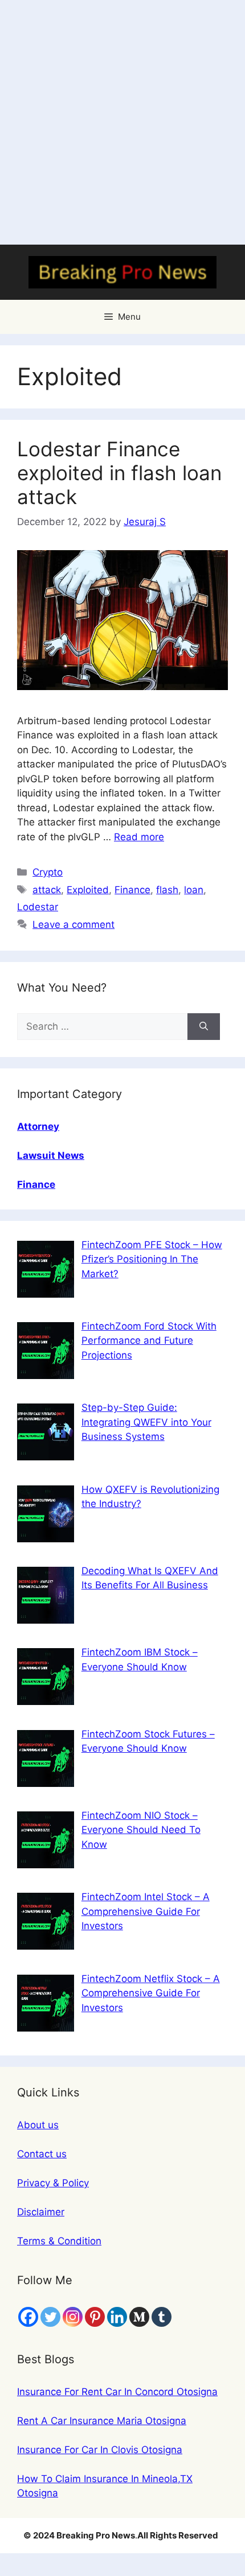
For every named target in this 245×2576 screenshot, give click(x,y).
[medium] (139, 2317)
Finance (132, 890)
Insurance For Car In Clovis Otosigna (100, 2450)
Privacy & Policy (53, 2183)
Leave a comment (73, 924)
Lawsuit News (51, 1155)
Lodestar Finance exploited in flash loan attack (119, 473)
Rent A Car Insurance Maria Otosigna (102, 2421)
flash (167, 890)
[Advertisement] (122, 122)
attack (47, 890)
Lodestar (38, 907)
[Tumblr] (162, 2317)
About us (38, 2125)
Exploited (88, 890)
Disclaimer (41, 2212)
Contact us (42, 2154)
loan (194, 890)
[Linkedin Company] (117, 2317)
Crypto (48, 872)
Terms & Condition (59, 2241)
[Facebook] (28, 2317)
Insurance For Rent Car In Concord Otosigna (117, 2392)
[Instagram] (73, 2317)
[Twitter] (50, 2317)
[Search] (204, 1027)
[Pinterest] (95, 2317)
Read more (139, 837)
